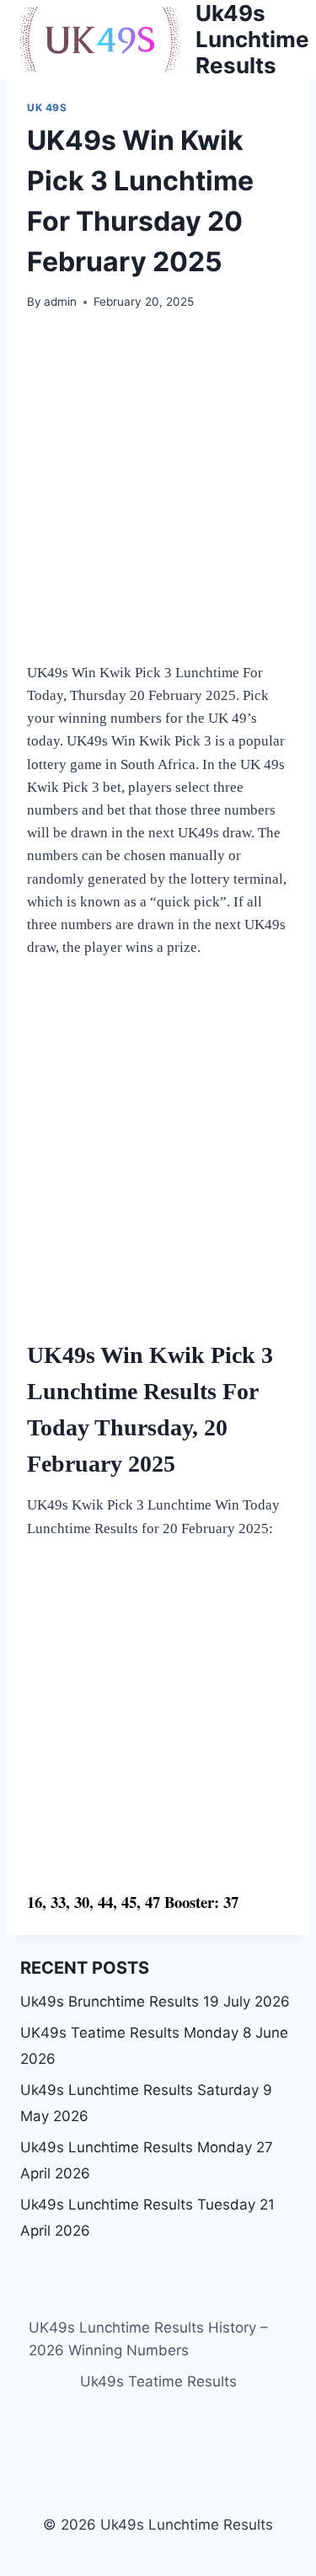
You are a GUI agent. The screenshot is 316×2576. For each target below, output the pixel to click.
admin (60, 302)
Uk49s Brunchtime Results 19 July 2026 (155, 2001)
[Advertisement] (158, 497)
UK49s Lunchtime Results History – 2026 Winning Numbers (148, 2339)
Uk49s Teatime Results (158, 2381)
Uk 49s (47, 107)
